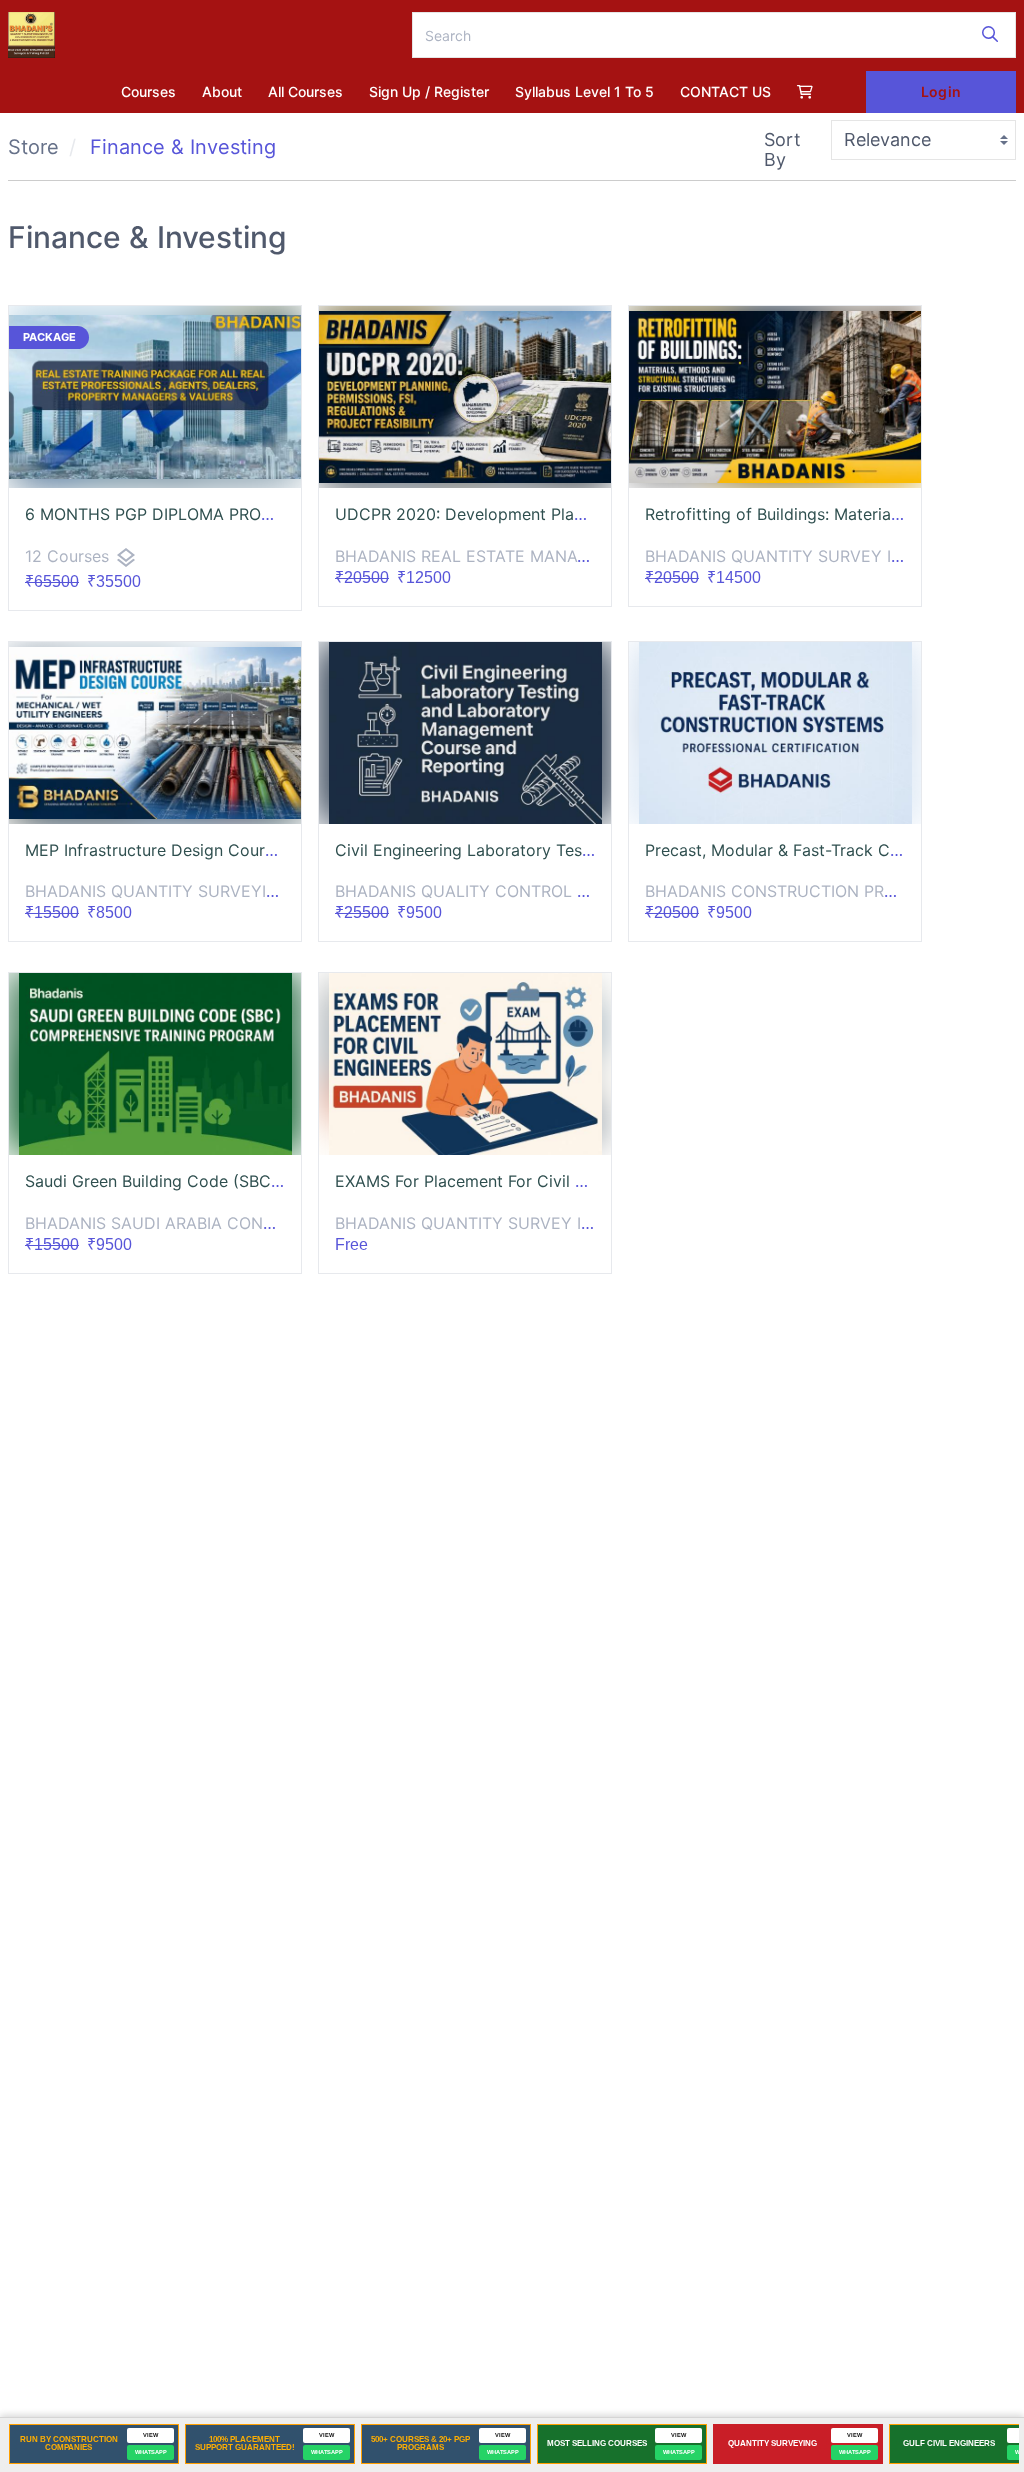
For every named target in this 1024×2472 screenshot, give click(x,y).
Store (33, 147)
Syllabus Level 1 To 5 (584, 91)
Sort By (782, 149)
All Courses (305, 91)
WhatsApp (151, 2452)
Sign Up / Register (429, 91)
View (150, 2435)
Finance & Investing (183, 147)
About (222, 91)
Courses (148, 91)
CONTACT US (725, 91)
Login (940, 91)
